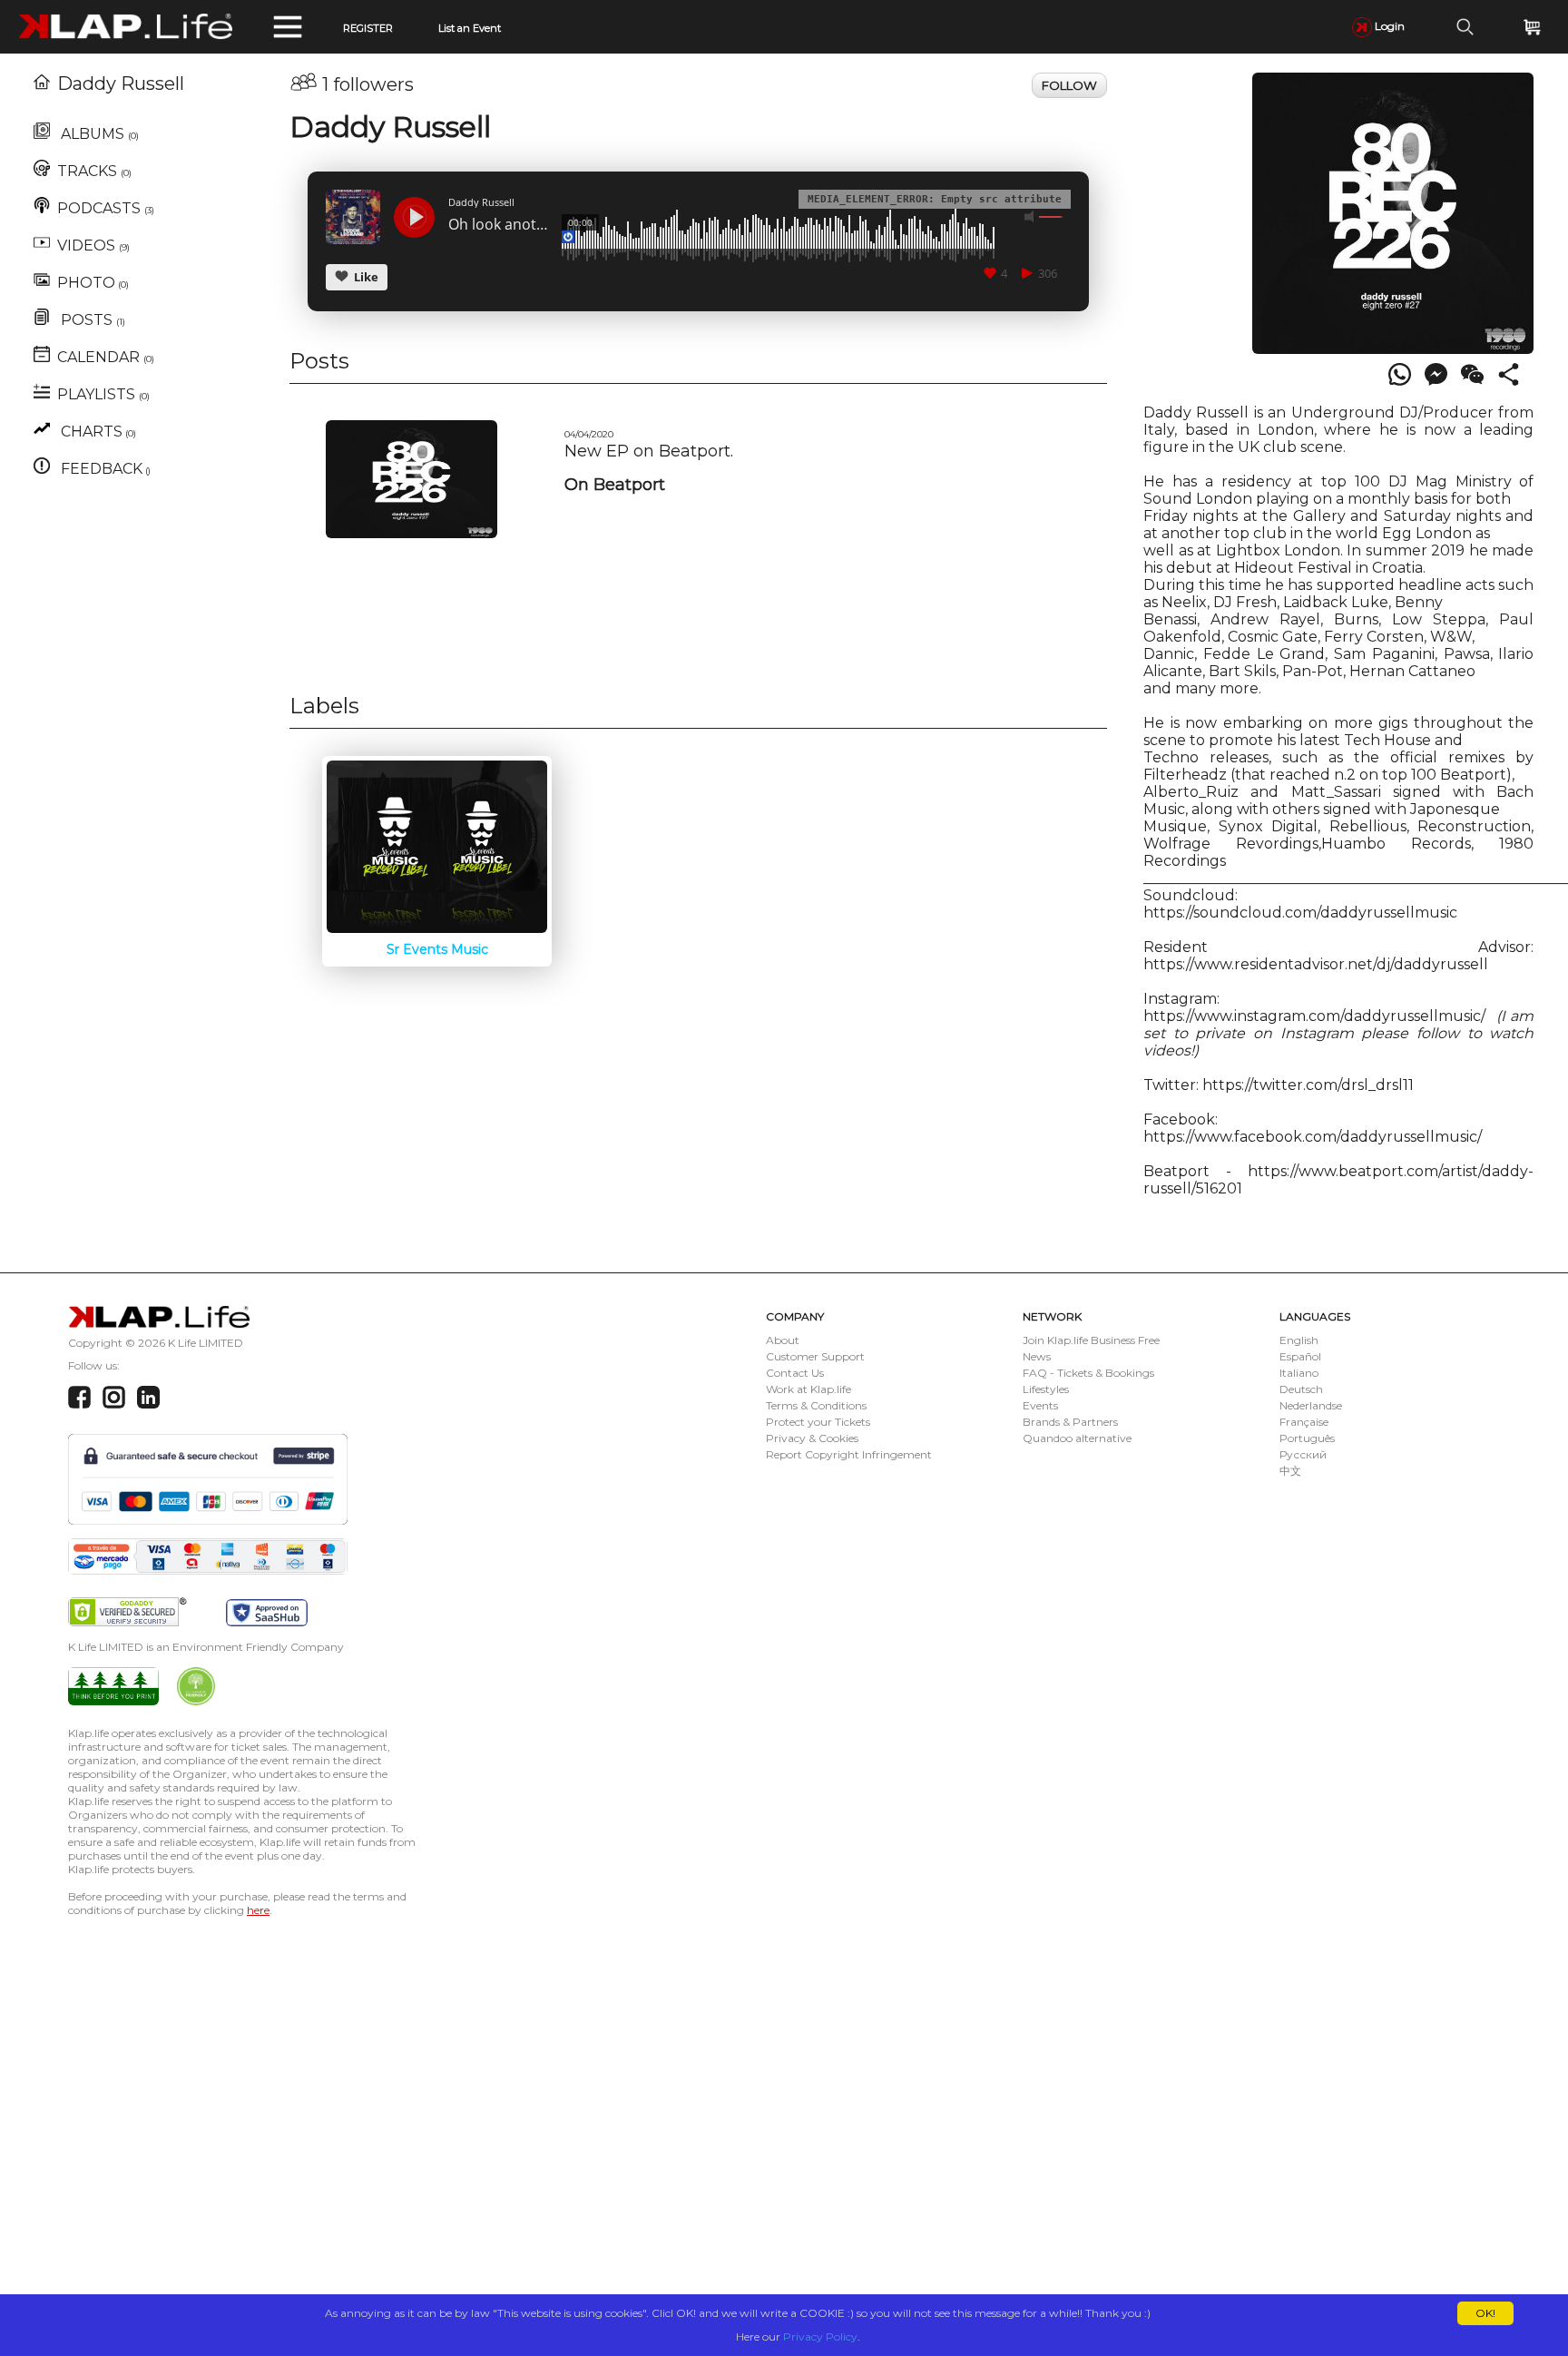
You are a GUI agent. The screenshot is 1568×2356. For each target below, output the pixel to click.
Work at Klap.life (808, 1389)
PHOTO (93, 283)
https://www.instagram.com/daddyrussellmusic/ (1314, 1016)
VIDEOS (93, 245)
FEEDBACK (104, 469)
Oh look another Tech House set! (498, 225)
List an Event (470, 28)
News (1037, 1356)
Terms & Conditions (816, 1405)
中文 (1290, 1471)
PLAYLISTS (103, 394)
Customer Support (815, 1356)
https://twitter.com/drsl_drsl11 (1310, 1085)
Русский (1303, 1454)
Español (1300, 1356)
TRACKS (94, 171)
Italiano (1299, 1373)
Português (1307, 1438)
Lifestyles (1046, 1389)
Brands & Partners (1070, 1422)
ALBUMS (98, 134)
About (783, 1340)
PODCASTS (106, 208)
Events (1040, 1405)
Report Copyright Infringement (849, 1454)
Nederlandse (1311, 1405)
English (1299, 1340)
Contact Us (795, 1373)
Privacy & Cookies (812, 1438)
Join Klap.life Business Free (1091, 1340)
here (258, 1910)
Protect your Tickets (818, 1422)
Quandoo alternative (1077, 1438)
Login (1388, 26)
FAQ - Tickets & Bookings (1088, 1373)
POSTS (91, 320)
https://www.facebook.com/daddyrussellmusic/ (1313, 1137)
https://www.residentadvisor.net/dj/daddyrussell (1316, 964)
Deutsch (1301, 1389)
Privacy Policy (820, 2336)
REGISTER (368, 28)
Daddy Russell (121, 83)
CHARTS (97, 432)
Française (1304, 1422)
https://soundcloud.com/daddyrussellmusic (1300, 913)
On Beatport (615, 485)
